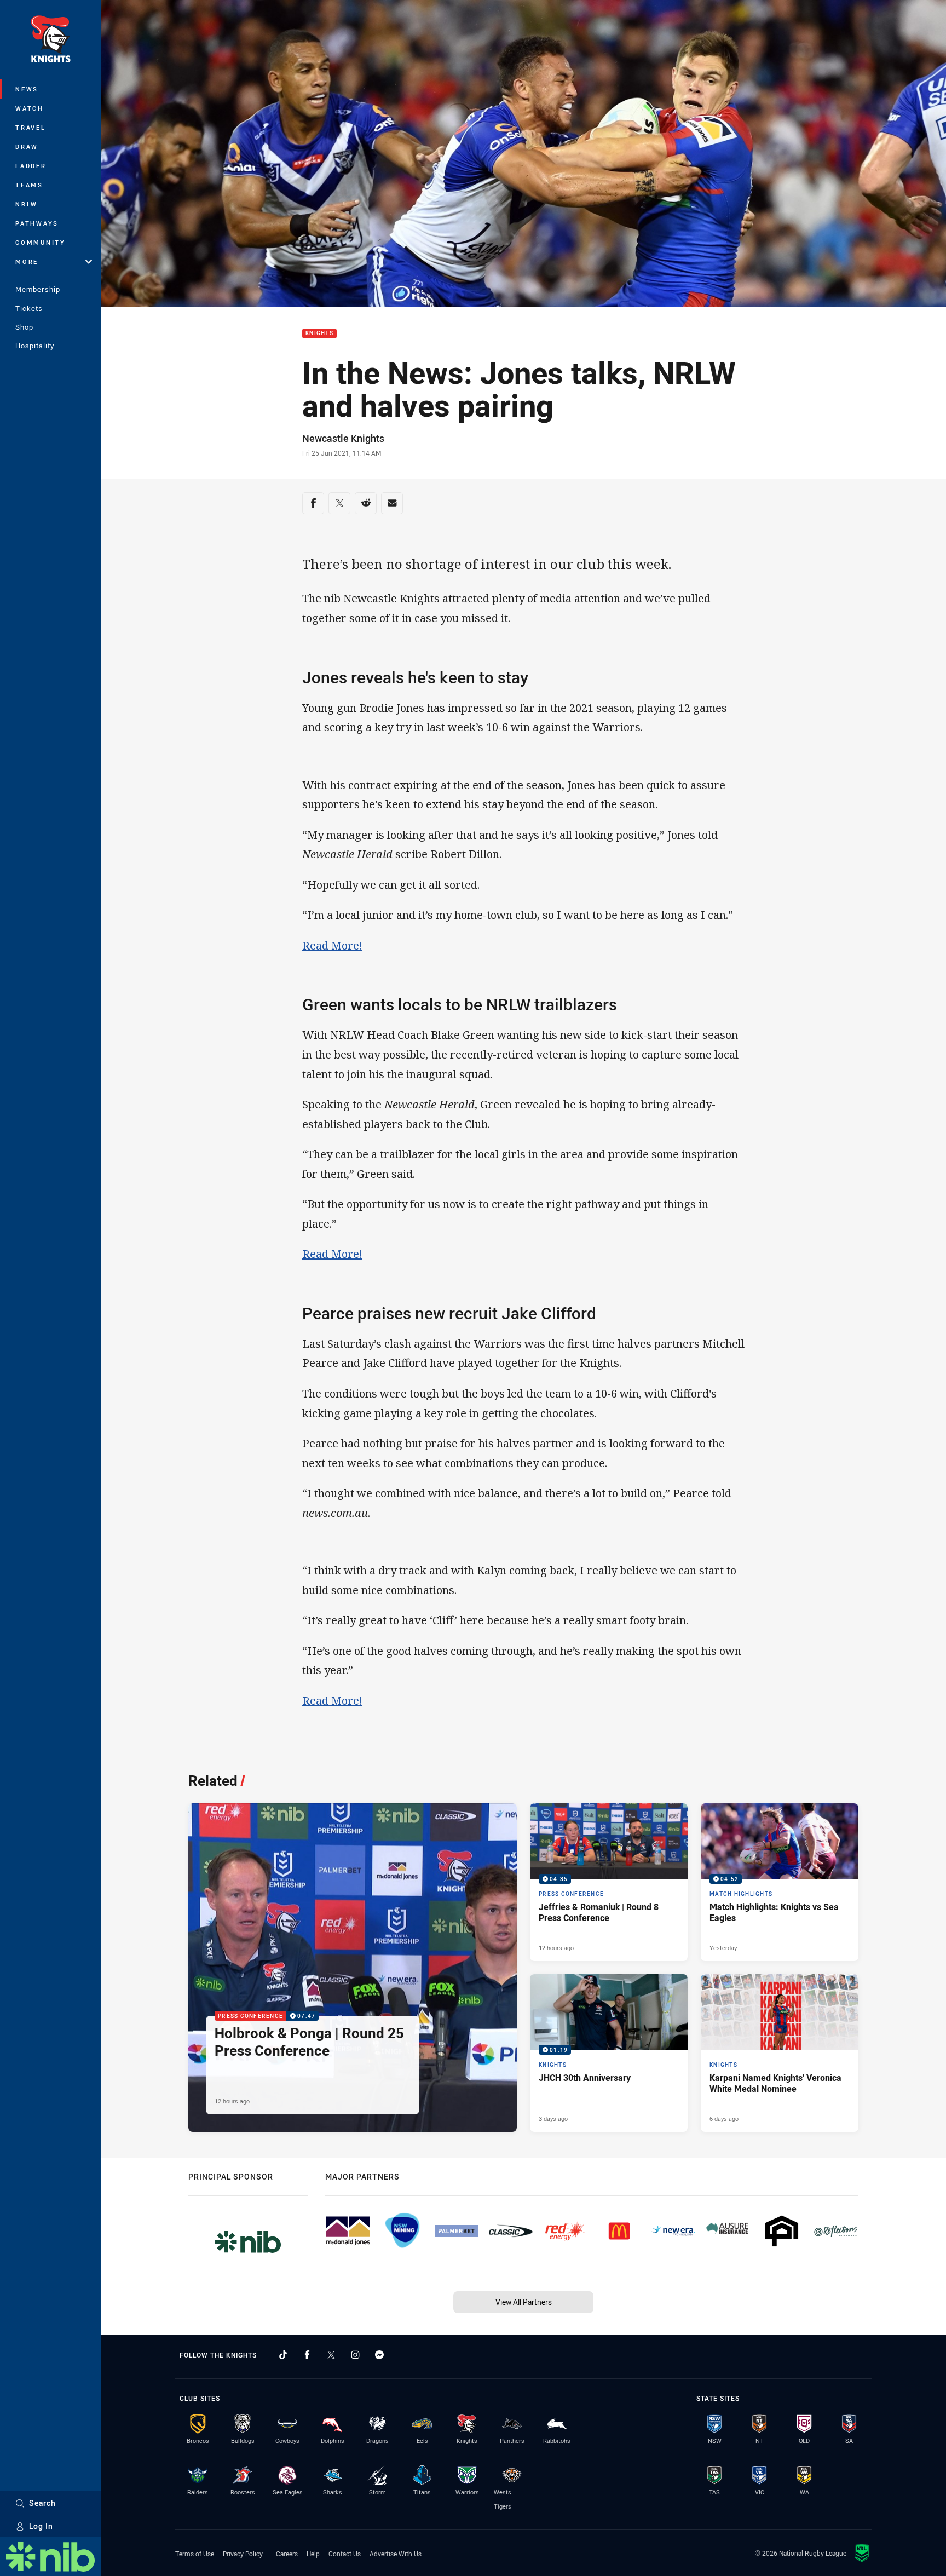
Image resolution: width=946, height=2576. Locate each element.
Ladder (31, 166)
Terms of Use (195, 2554)
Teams (29, 185)
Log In (41, 2526)
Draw (27, 146)
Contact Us (345, 2554)
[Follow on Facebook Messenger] (379, 2355)
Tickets (29, 308)
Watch (30, 108)
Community (41, 242)
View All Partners (524, 2302)
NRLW (27, 204)
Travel (31, 127)
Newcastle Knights (343, 438)
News (27, 89)
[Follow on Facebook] (307, 2355)
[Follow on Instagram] (355, 2355)
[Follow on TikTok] (283, 2355)
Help (313, 2554)
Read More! (332, 945)
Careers (287, 2554)
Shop (24, 327)
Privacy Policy (243, 2554)
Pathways (37, 223)
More (27, 261)
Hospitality (35, 346)
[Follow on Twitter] (331, 2355)
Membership (38, 289)
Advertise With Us (396, 2554)
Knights (319, 334)
